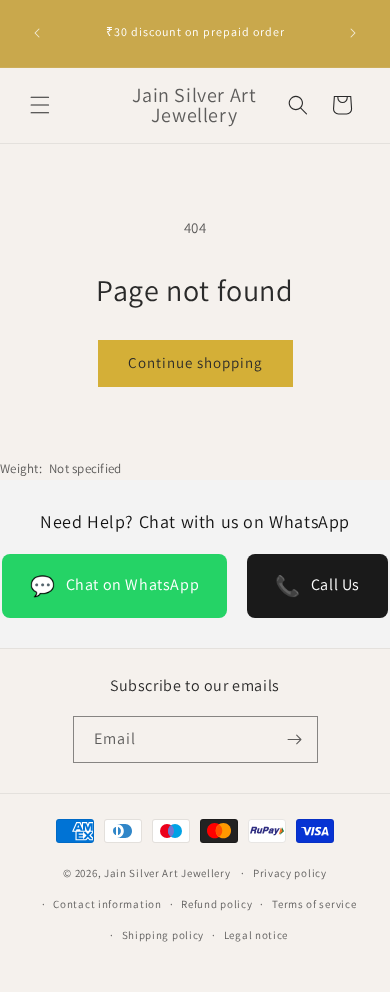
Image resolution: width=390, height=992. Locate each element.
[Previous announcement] (37, 33)
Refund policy (216, 904)
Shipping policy (163, 935)
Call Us (317, 586)
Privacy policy (290, 873)
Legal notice (256, 935)
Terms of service (314, 904)
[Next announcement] (353, 33)
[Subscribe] (295, 739)
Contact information (107, 904)
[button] (40, 105)
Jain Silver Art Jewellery (167, 873)
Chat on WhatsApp (114, 586)
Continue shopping (195, 362)
